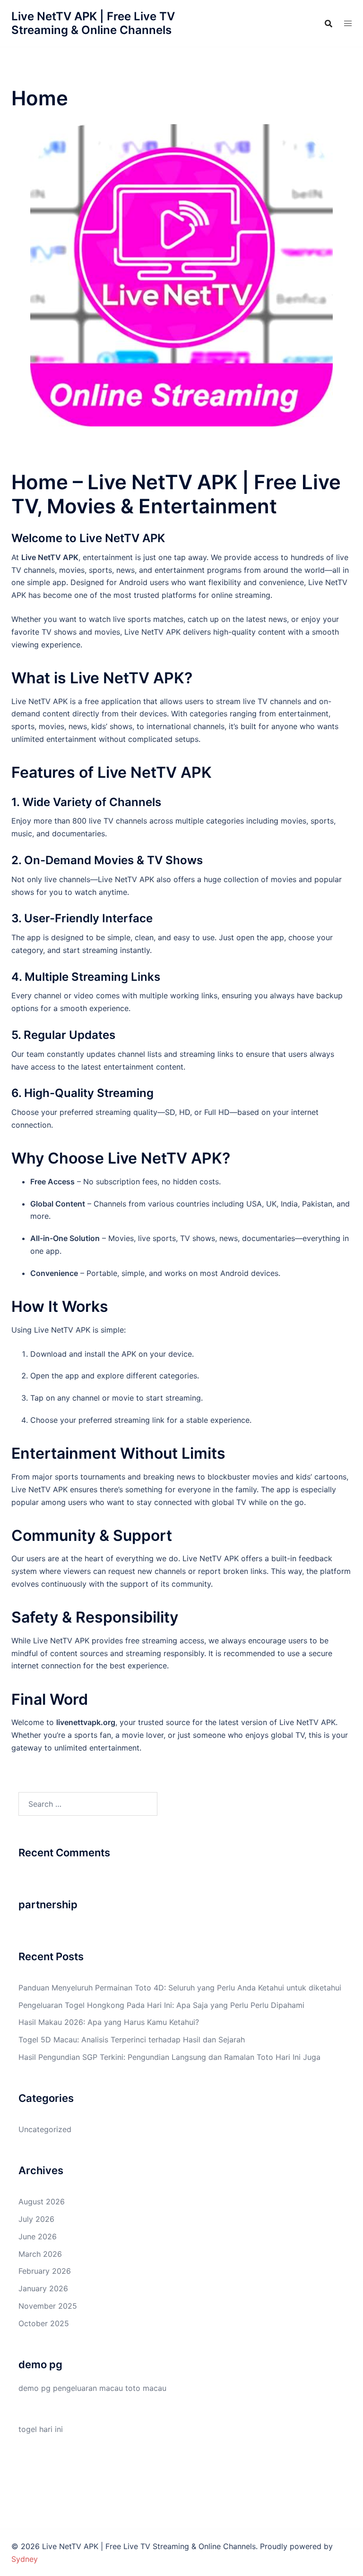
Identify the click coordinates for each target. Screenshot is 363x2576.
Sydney (25, 2559)
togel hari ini (41, 2429)
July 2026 (36, 2219)
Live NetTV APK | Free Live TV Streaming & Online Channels (93, 23)
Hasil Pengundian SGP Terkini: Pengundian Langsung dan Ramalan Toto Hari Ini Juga (169, 2057)
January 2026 (43, 2288)
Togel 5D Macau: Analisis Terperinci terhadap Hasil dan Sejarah (132, 2040)
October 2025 (44, 2323)
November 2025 (48, 2306)
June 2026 (38, 2236)
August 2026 (42, 2202)
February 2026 (45, 2271)
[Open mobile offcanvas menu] (348, 23)
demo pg (35, 2388)
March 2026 (40, 2254)
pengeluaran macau (88, 2388)
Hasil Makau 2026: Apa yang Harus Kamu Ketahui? (109, 2022)
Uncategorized (45, 2129)
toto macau (146, 2388)
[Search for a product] (328, 24)
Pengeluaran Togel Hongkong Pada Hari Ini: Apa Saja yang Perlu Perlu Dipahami (161, 2005)
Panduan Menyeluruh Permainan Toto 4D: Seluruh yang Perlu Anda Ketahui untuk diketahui (180, 1988)
